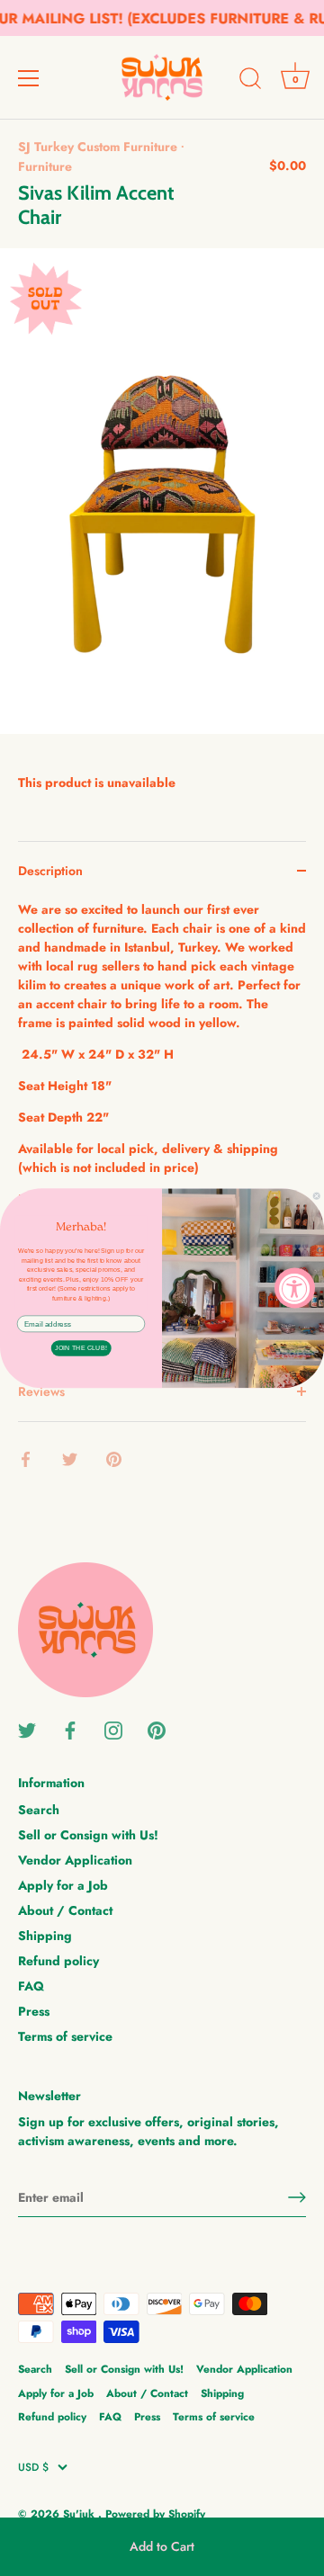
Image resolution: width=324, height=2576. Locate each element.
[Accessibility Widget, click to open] (295, 1288)
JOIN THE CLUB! (81, 1348)
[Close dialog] (316, 1196)
